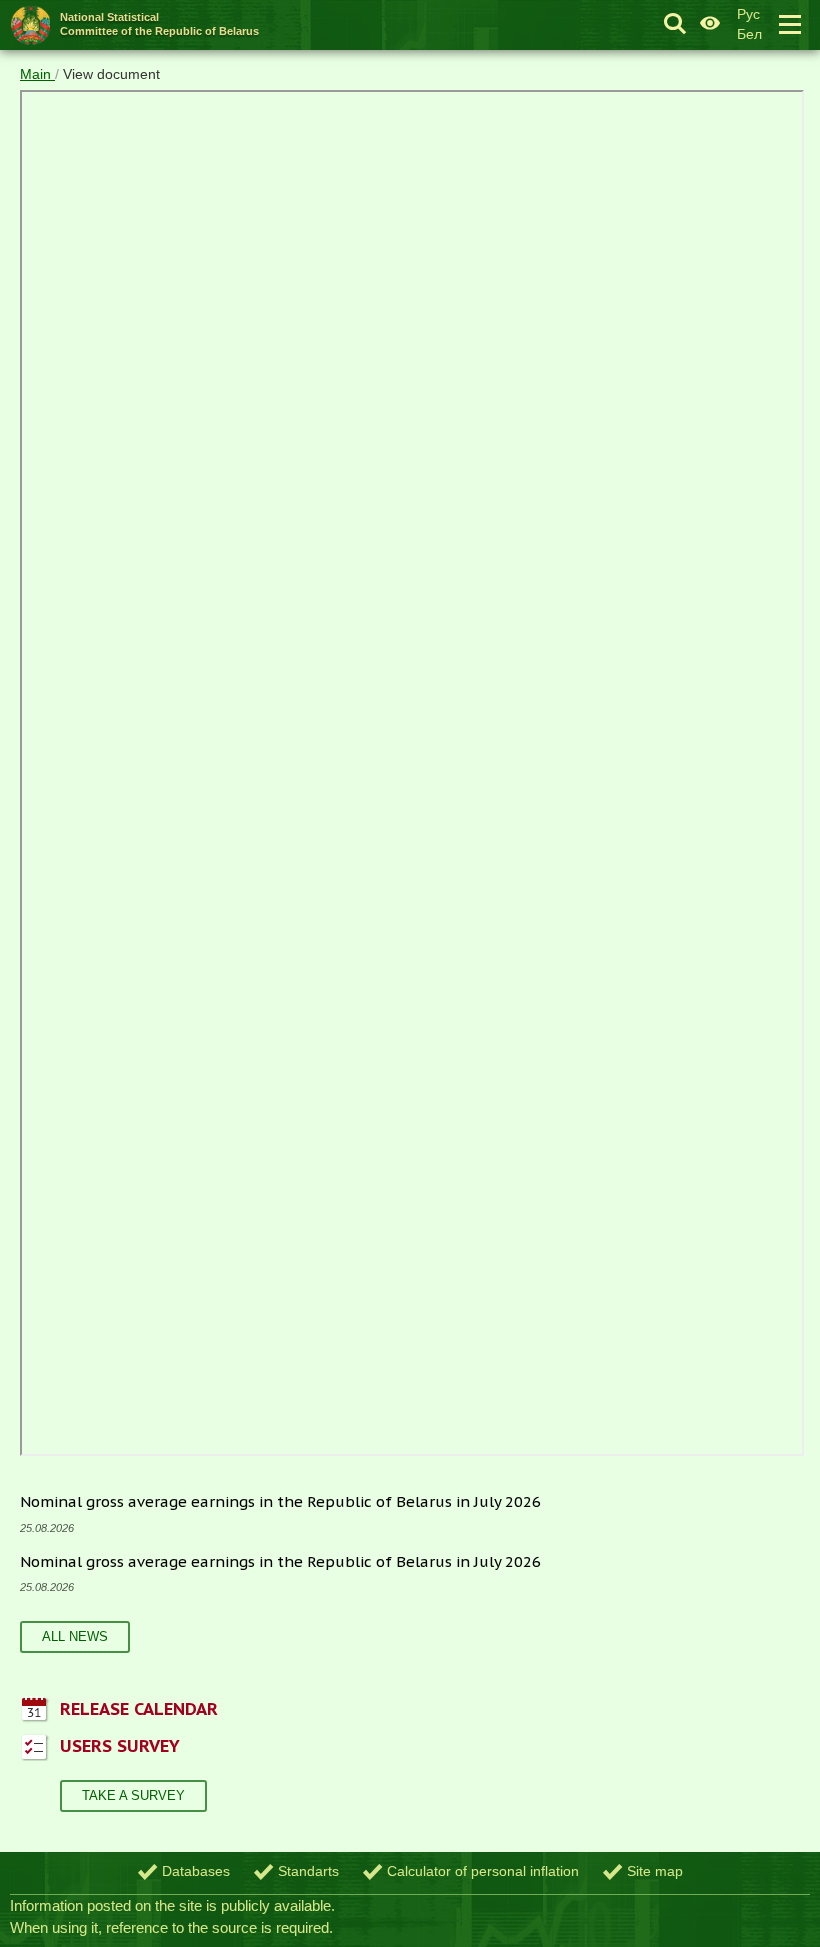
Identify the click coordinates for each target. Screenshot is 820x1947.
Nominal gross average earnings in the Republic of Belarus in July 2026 (280, 1501)
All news (75, 1636)
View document (111, 74)
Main (37, 74)
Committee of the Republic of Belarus (159, 23)
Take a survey (133, 1795)
